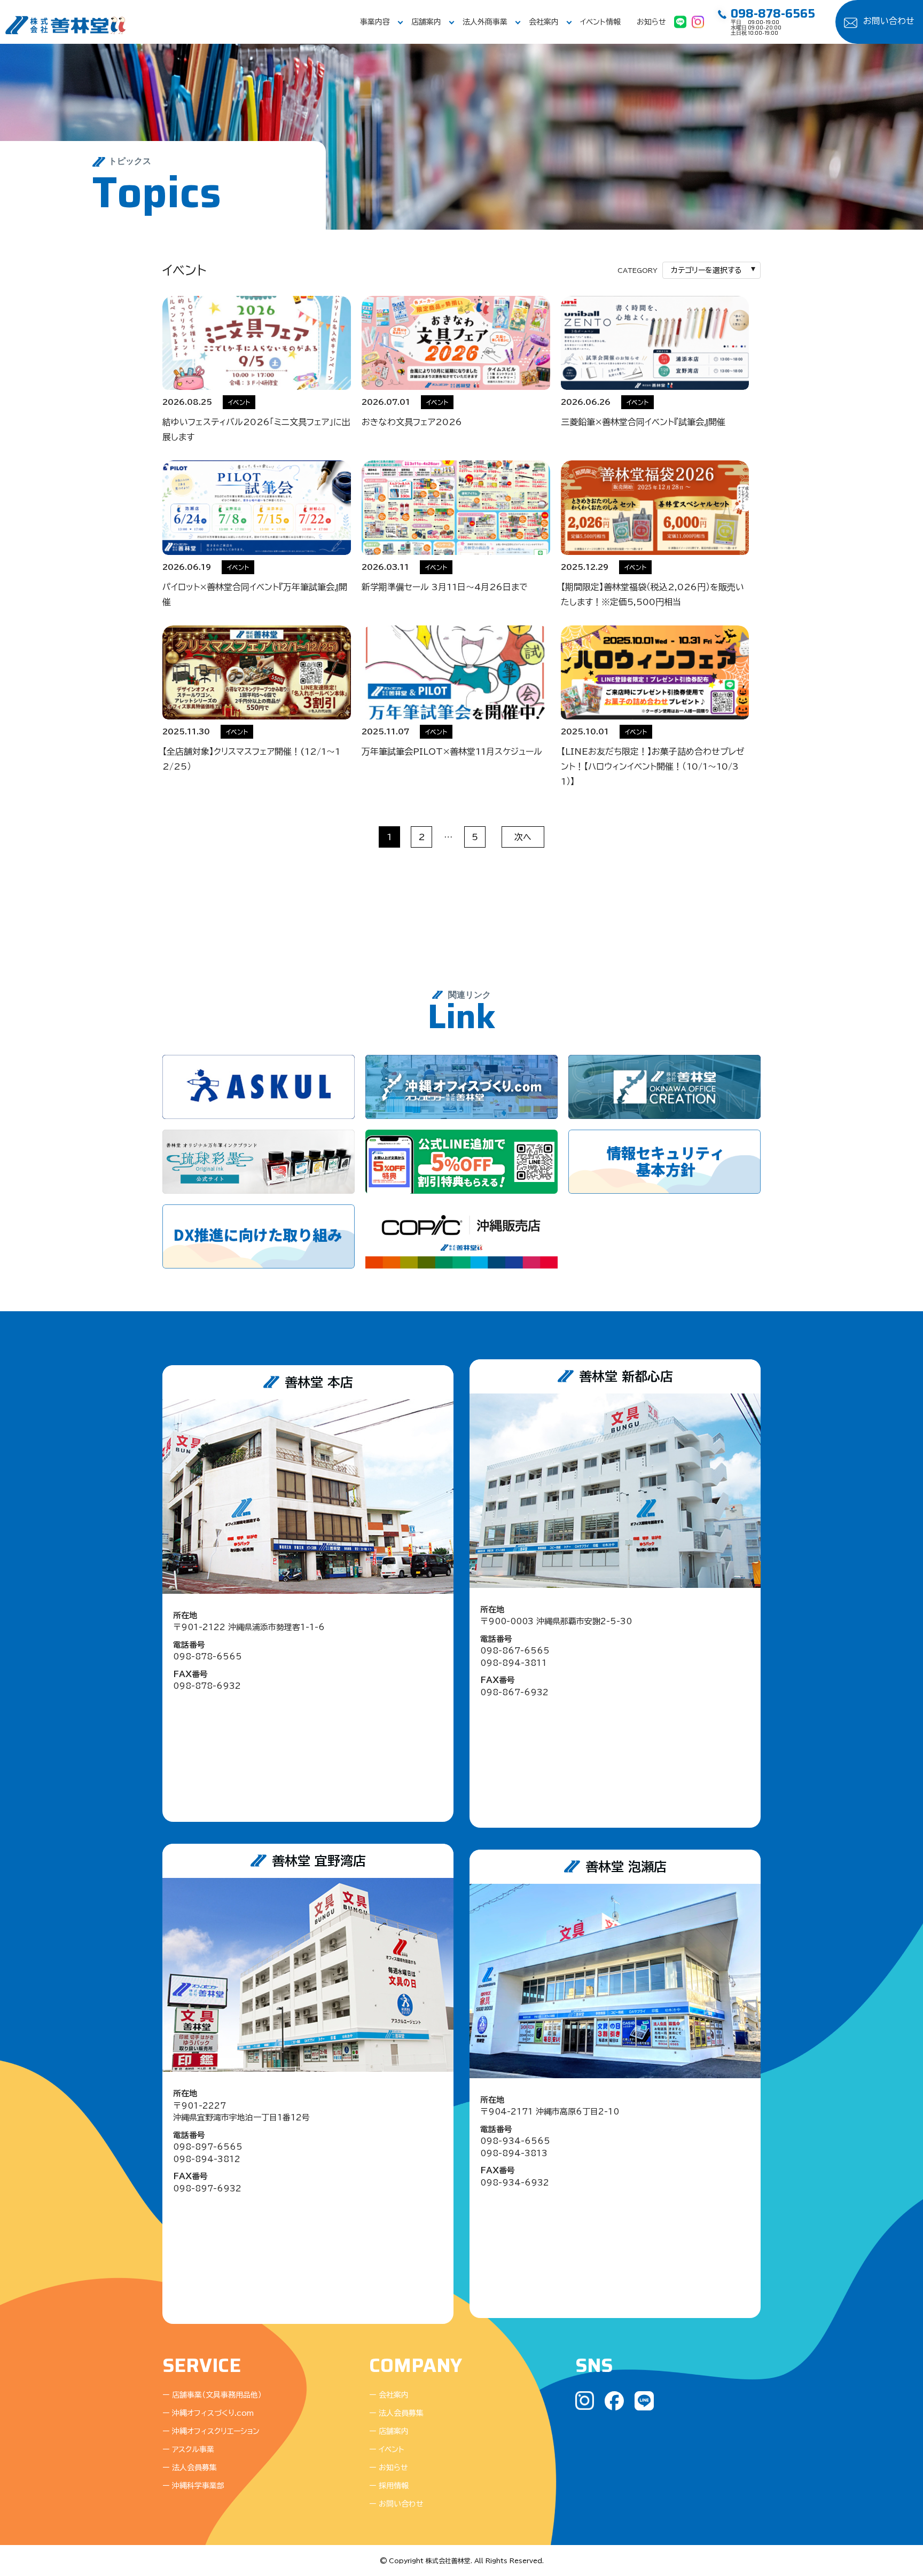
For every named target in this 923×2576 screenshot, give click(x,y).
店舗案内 (426, 22)
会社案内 (544, 22)
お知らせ (651, 22)
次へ (523, 837)
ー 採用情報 (389, 2486)
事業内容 (375, 22)
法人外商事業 (485, 22)
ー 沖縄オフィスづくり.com (208, 2413)
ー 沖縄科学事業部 (193, 2486)
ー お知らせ (389, 2468)
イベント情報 (600, 22)
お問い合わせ (889, 21)
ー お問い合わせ (396, 2504)
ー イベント (387, 2449)
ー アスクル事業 (188, 2449)
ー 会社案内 (389, 2395)
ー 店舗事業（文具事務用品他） (212, 2395)
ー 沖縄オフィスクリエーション (211, 2431)
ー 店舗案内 (389, 2431)
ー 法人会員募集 (190, 2468)
